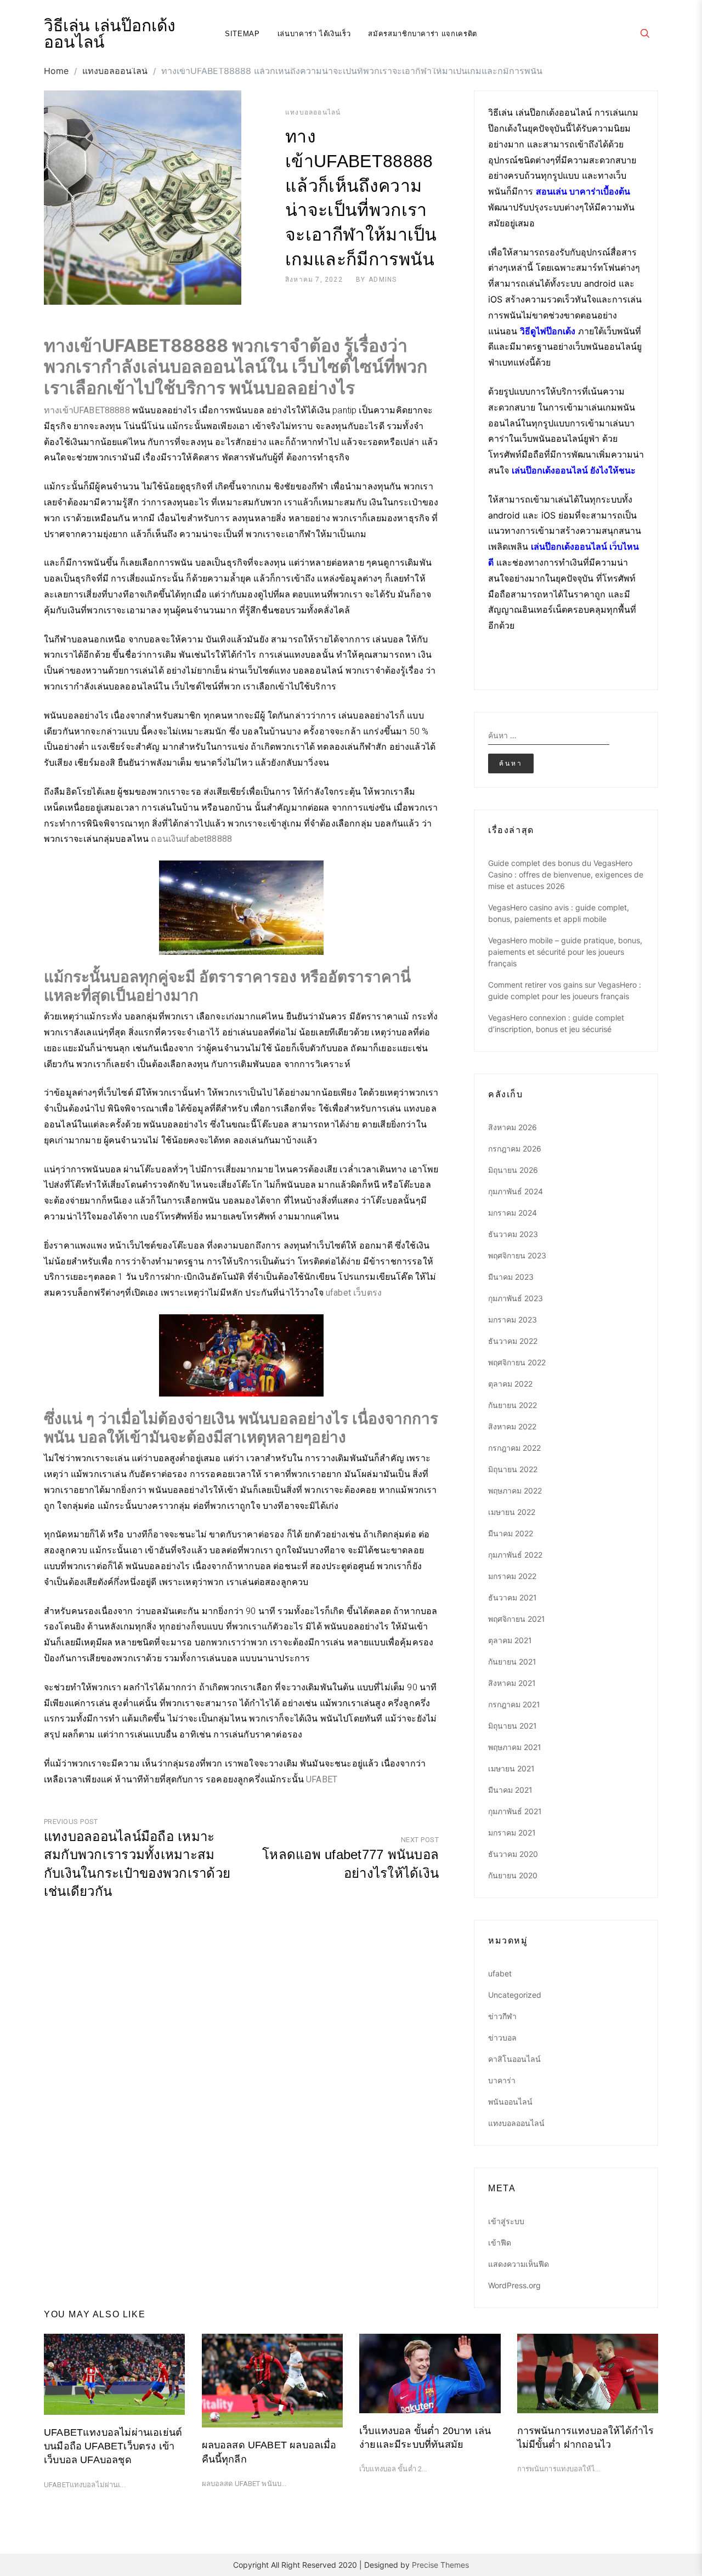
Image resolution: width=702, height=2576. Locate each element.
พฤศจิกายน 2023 (517, 1255)
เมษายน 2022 (512, 1512)
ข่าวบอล (502, 2038)
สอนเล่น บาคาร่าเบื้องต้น (583, 191)
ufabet (500, 1973)
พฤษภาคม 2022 (515, 1491)
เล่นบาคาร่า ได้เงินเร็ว (314, 34)
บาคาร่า (502, 2080)
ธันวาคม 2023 (513, 1234)
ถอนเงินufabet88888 (191, 839)
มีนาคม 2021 (510, 1790)
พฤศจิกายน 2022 (517, 1362)
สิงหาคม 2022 (512, 1426)
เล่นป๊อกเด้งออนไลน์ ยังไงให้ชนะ (574, 470)
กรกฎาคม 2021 (514, 1704)
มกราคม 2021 (512, 1833)
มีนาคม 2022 (511, 1533)
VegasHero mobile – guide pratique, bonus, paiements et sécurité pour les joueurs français (565, 952)
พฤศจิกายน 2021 (517, 1619)
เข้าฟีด (500, 2242)
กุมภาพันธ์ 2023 (516, 1298)
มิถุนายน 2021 (513, 1726)
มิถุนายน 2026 (513, 1170)
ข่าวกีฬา (502, 2016)
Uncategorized (515, 1995)
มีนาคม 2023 (511, 1277)
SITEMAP (242, 34)
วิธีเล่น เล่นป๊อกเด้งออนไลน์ (110, 34)
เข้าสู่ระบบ (506, 2221)
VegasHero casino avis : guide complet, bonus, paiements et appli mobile (559, 913)
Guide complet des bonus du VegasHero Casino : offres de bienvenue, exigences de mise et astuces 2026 (566, 874)
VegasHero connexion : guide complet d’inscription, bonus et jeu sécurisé (556, 1023)
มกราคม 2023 (513, 1320)
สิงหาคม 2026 (513, 1127)
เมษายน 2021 (511, 1768)
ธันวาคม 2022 (513, 1341)
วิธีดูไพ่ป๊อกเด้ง (548, 331)
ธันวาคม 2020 (513, 1854)
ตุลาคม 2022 (510, 1384)
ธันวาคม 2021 (513, 1597)
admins (383, 280)
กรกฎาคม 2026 (515, 1149)
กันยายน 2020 (513, 1875)
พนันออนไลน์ (510, 2102)
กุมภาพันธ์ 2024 (516, 1191)
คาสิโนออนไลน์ (514, 2059)
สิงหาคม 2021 (512, 1683)
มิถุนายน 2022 (513, 1469)
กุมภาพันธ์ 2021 (515, 1811)
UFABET (322, 1779)
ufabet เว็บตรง (354, 1293)
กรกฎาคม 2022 (514, 1448)
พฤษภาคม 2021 (515, 1747)
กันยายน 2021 (512, 1662)
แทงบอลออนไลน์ (313, 112)
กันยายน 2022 (513, 1405)
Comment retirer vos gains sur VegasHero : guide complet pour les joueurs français (565, 990)
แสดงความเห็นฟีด (519, 2264)
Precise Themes (440, 2565)
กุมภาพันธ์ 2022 (515, 1555)
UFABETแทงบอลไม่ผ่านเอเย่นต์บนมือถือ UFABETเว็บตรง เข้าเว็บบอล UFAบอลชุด (113, 2446)
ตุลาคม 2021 (510, 1640)
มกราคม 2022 (512, 1576)
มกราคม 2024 (513, 1213)
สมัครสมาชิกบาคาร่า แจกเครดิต (423, 34)
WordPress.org (514, 2285)
